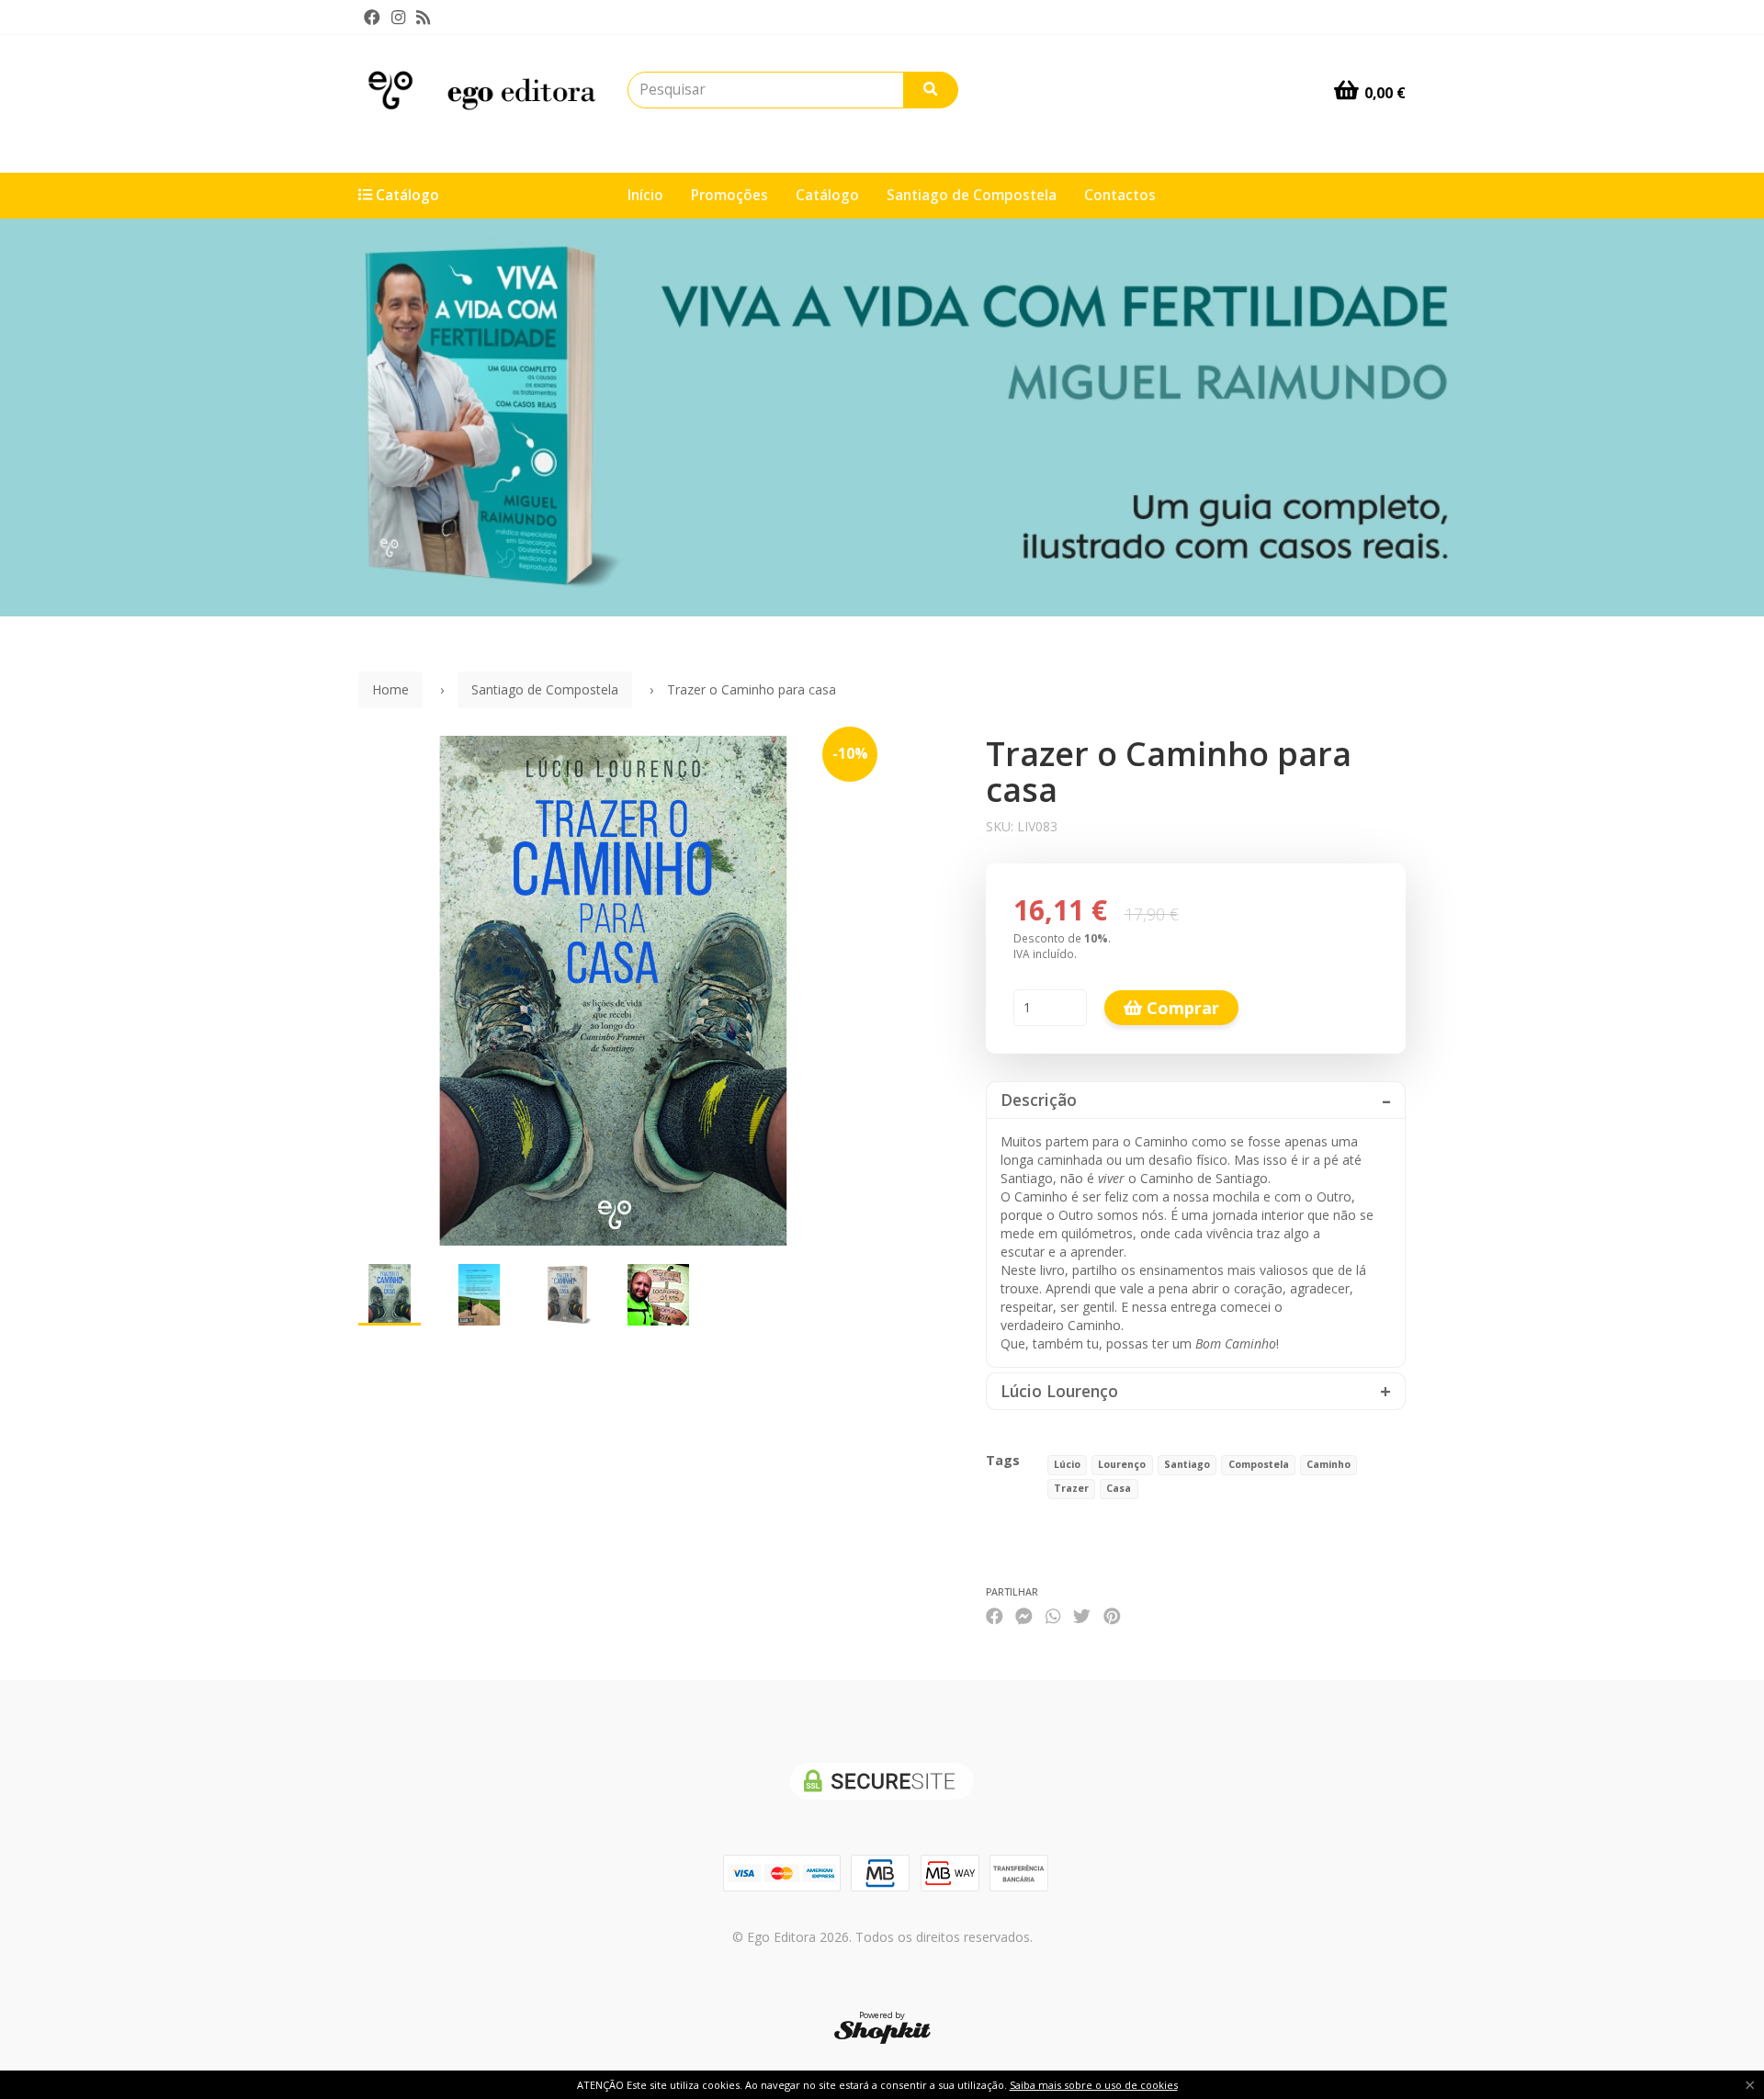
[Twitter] (1082, 1615)
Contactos (1120, 195)
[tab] (1196, 1100)
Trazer (1071, 1488)
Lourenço (1122, 1464)
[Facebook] (372, 17)
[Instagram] (398, 17)
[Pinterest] (1112, 1615)
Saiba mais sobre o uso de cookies (1094, 2085)
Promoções (729, 195)
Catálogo (827, 195)
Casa (1119, 1488)
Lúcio (1067, 1464)
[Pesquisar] (931, 90)
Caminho (1329, 1464)
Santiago (1187, 1464)
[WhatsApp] (1053, 1615)
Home (390, 689)
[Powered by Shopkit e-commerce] (882, 2031)
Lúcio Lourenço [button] (1059, 1391)
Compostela (1259, 1464)
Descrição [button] (1039, 1100)
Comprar (1181, 1008)
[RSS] (423, 17)
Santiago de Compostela (972, 195)
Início (645, 195)
